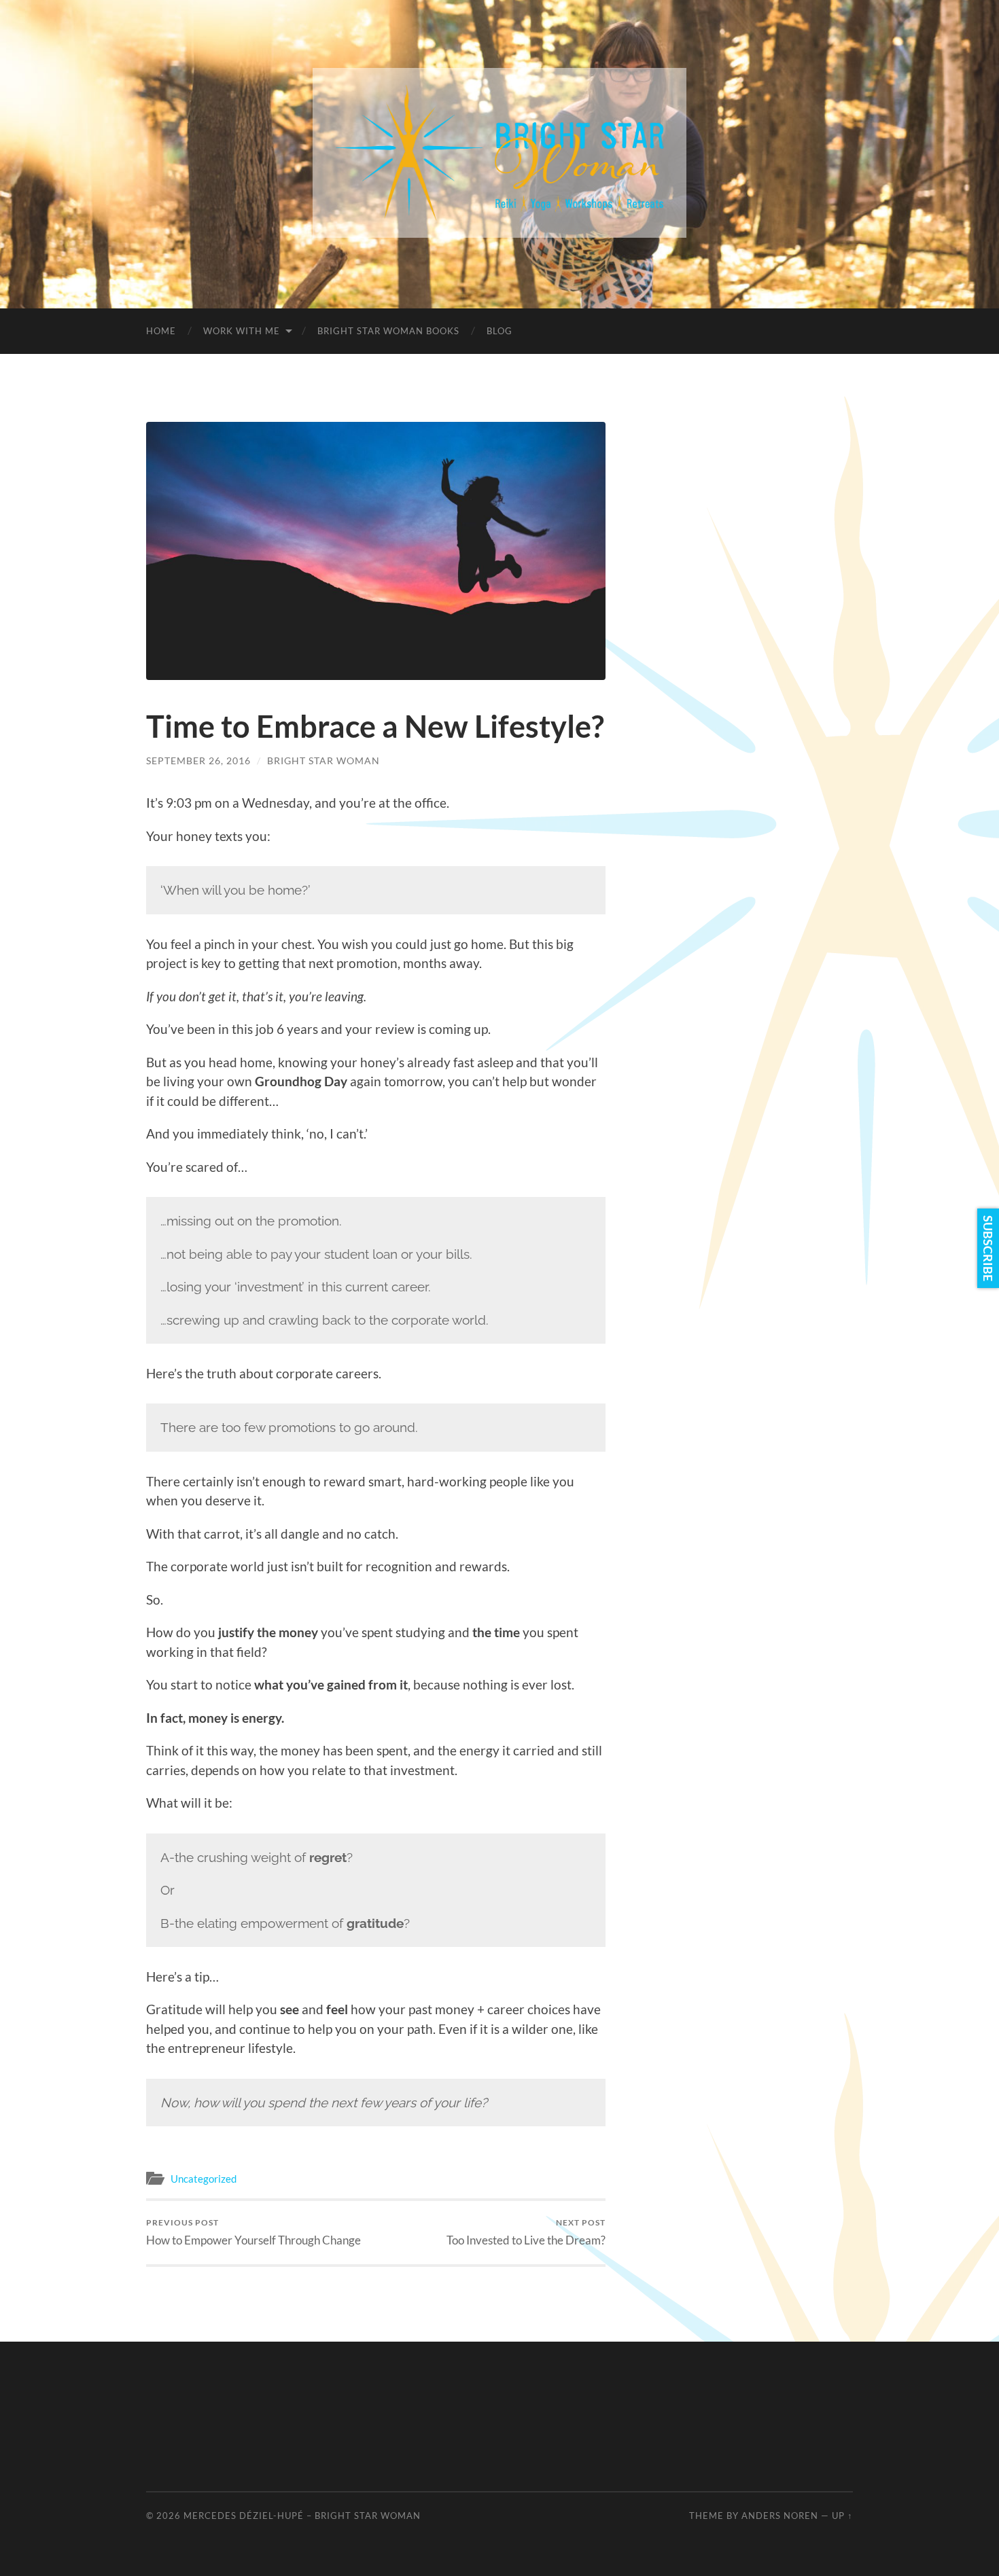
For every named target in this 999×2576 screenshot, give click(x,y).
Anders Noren (780, 2516)
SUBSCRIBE (988, 1248)
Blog (500, 331)
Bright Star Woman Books (388, 331)
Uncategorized (204, 2179)
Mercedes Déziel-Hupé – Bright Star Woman (302, 2516)
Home (161, 331)
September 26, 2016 (198, 761)
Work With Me (242, 331)
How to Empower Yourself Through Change (253, 2232)
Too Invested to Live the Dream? (526, 2232)
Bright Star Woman (323, 761)
